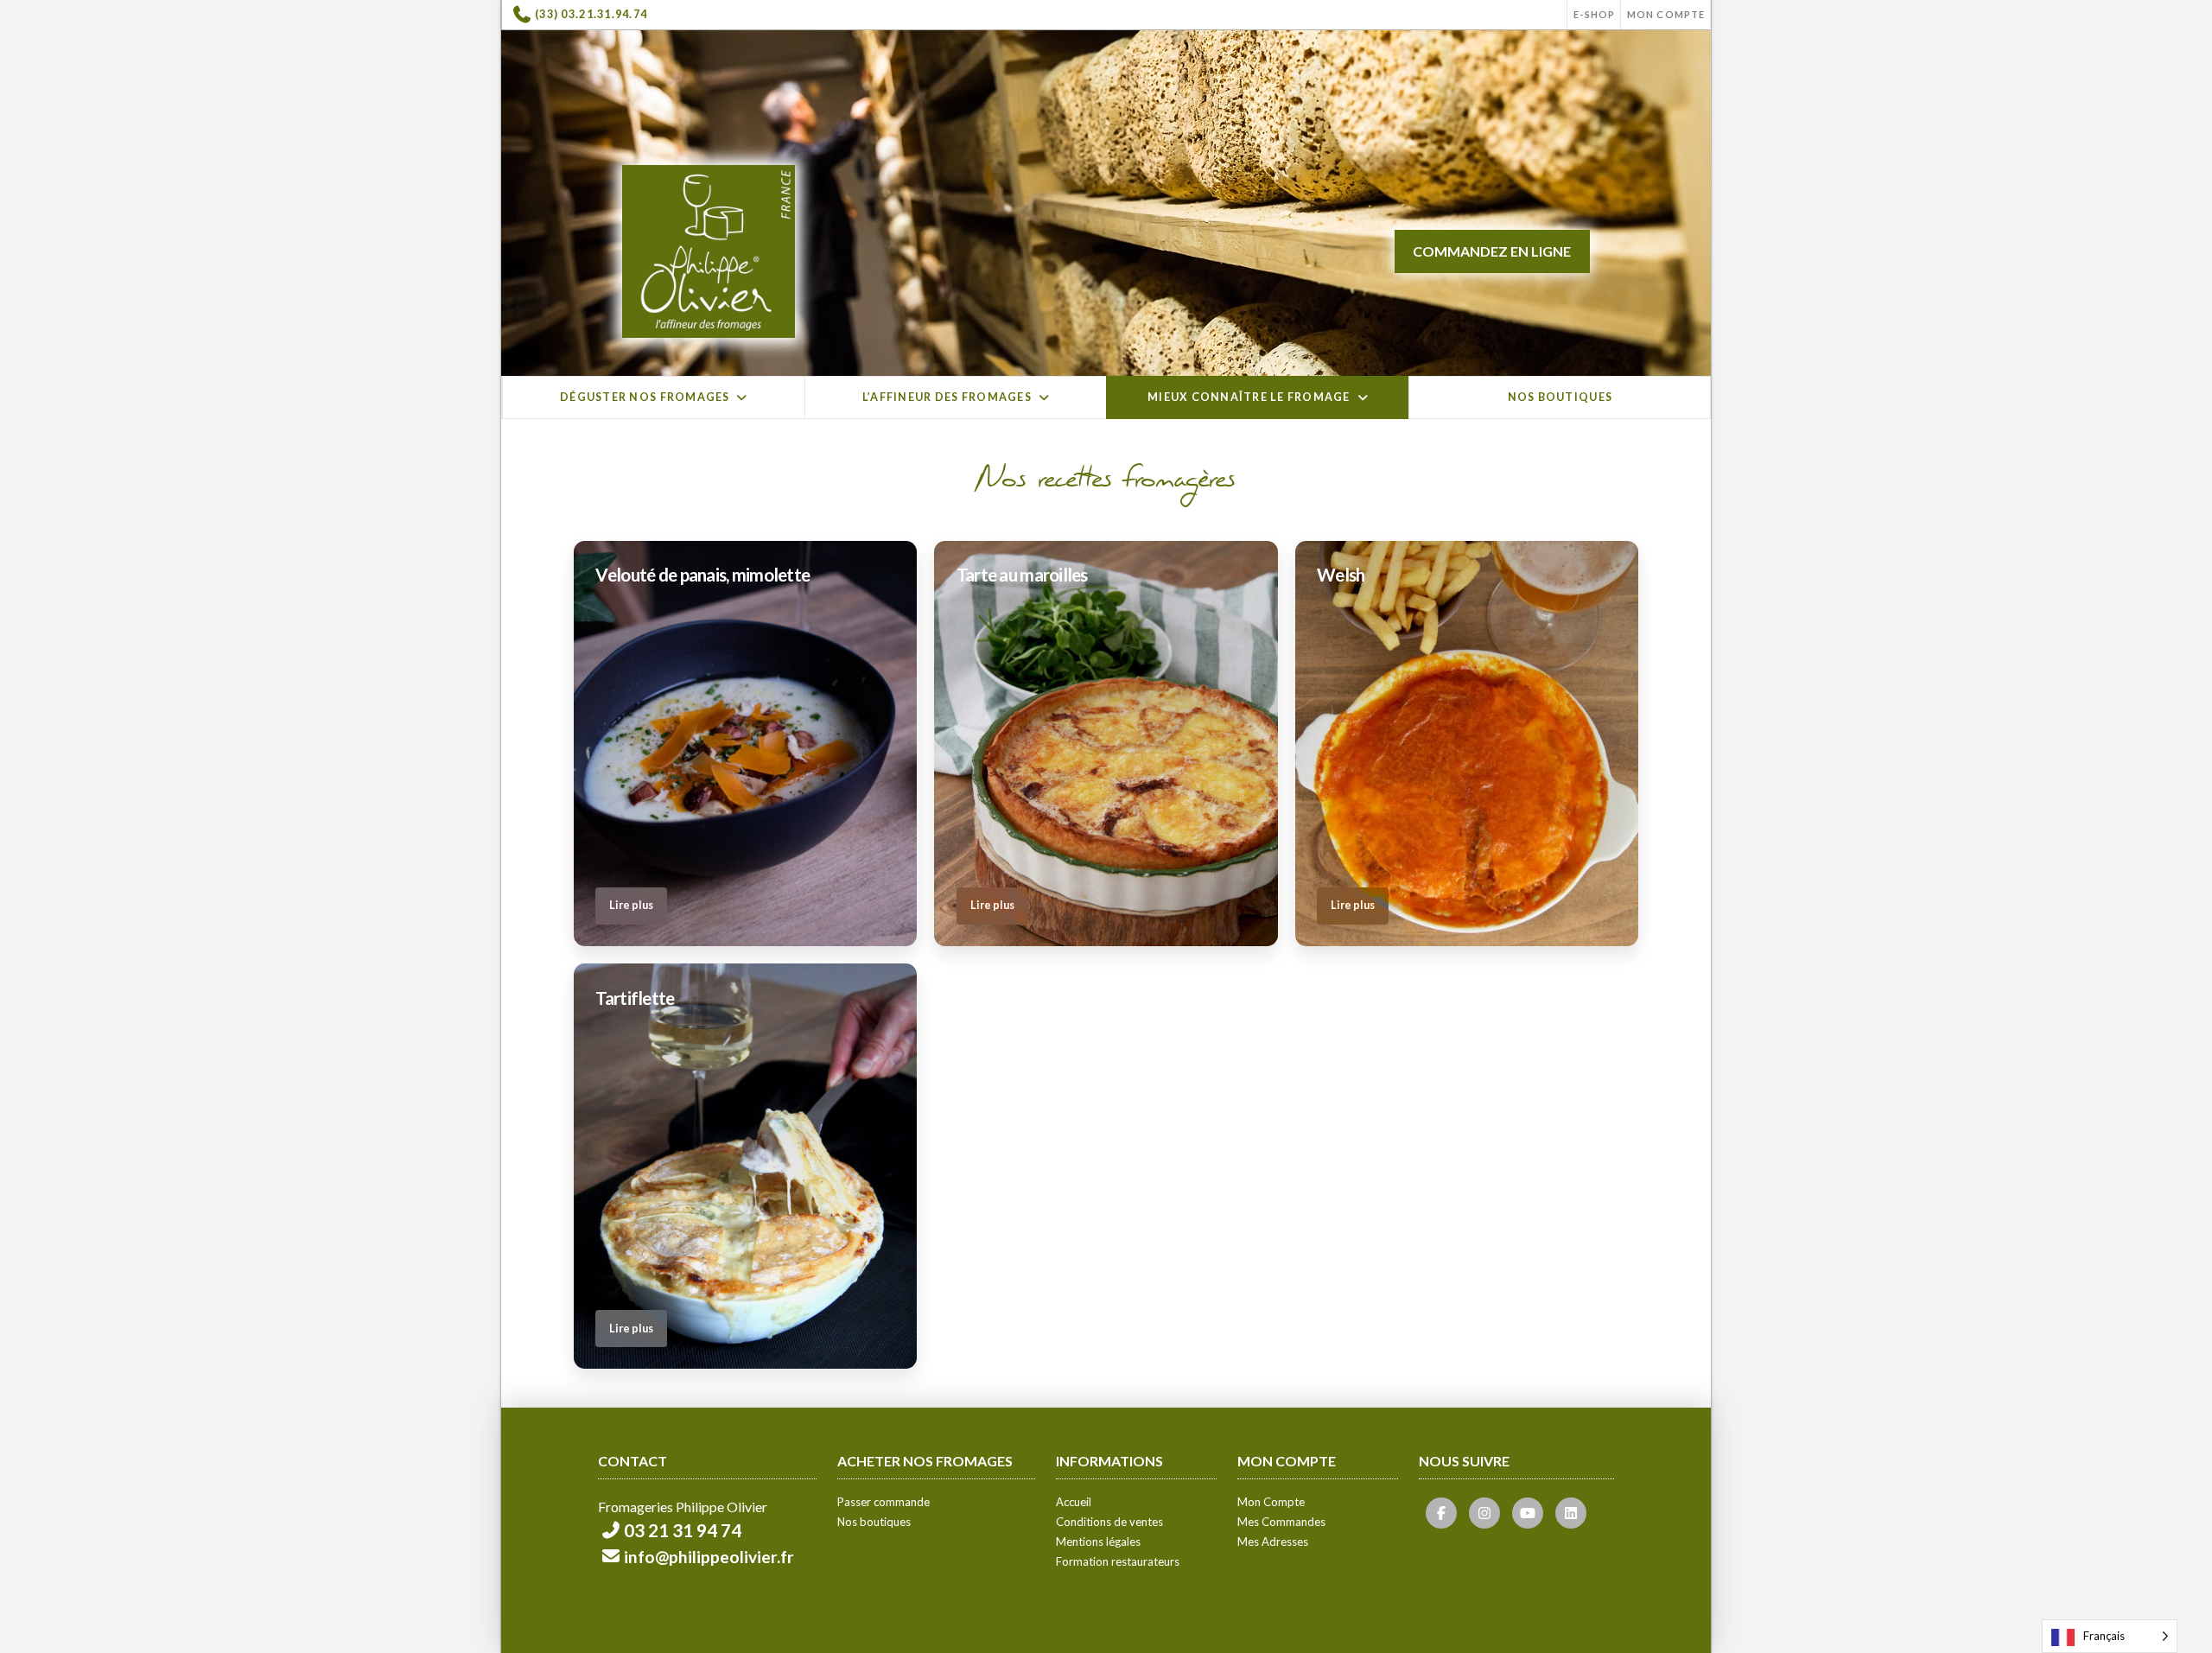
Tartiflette (635, 998)
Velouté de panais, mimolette (702, 575)
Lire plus (631, 905)
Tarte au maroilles (1022, 575)
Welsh (1341, 575)
